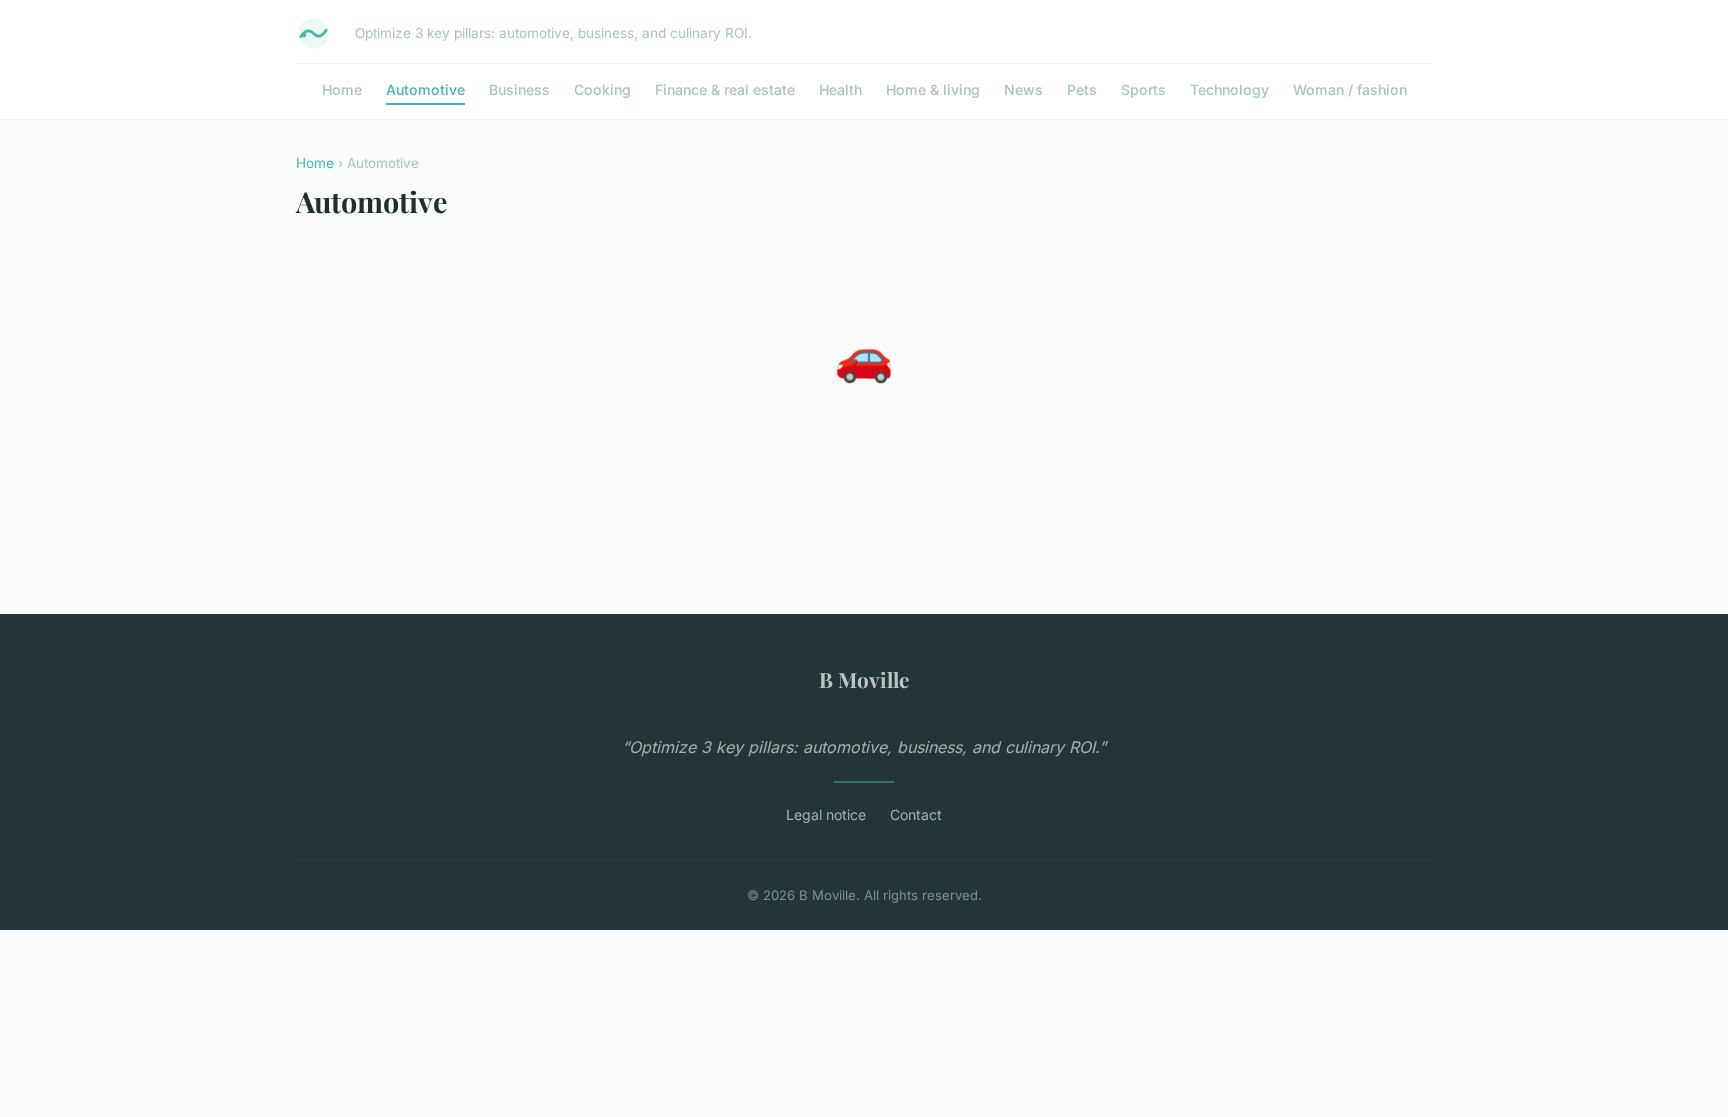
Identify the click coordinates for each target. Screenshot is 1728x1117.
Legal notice (826, 814)
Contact (916, 814)
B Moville (864, 679)
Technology (1229, 89)
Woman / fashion (1350, 89)
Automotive (425, 89)
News (1023, 89)
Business (519, 89)
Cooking (602, 89)
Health (840, 89)
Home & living (933, 89)
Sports (1143, 89)
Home (342, 89)
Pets (1082, 89)
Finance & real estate (725, 89)
